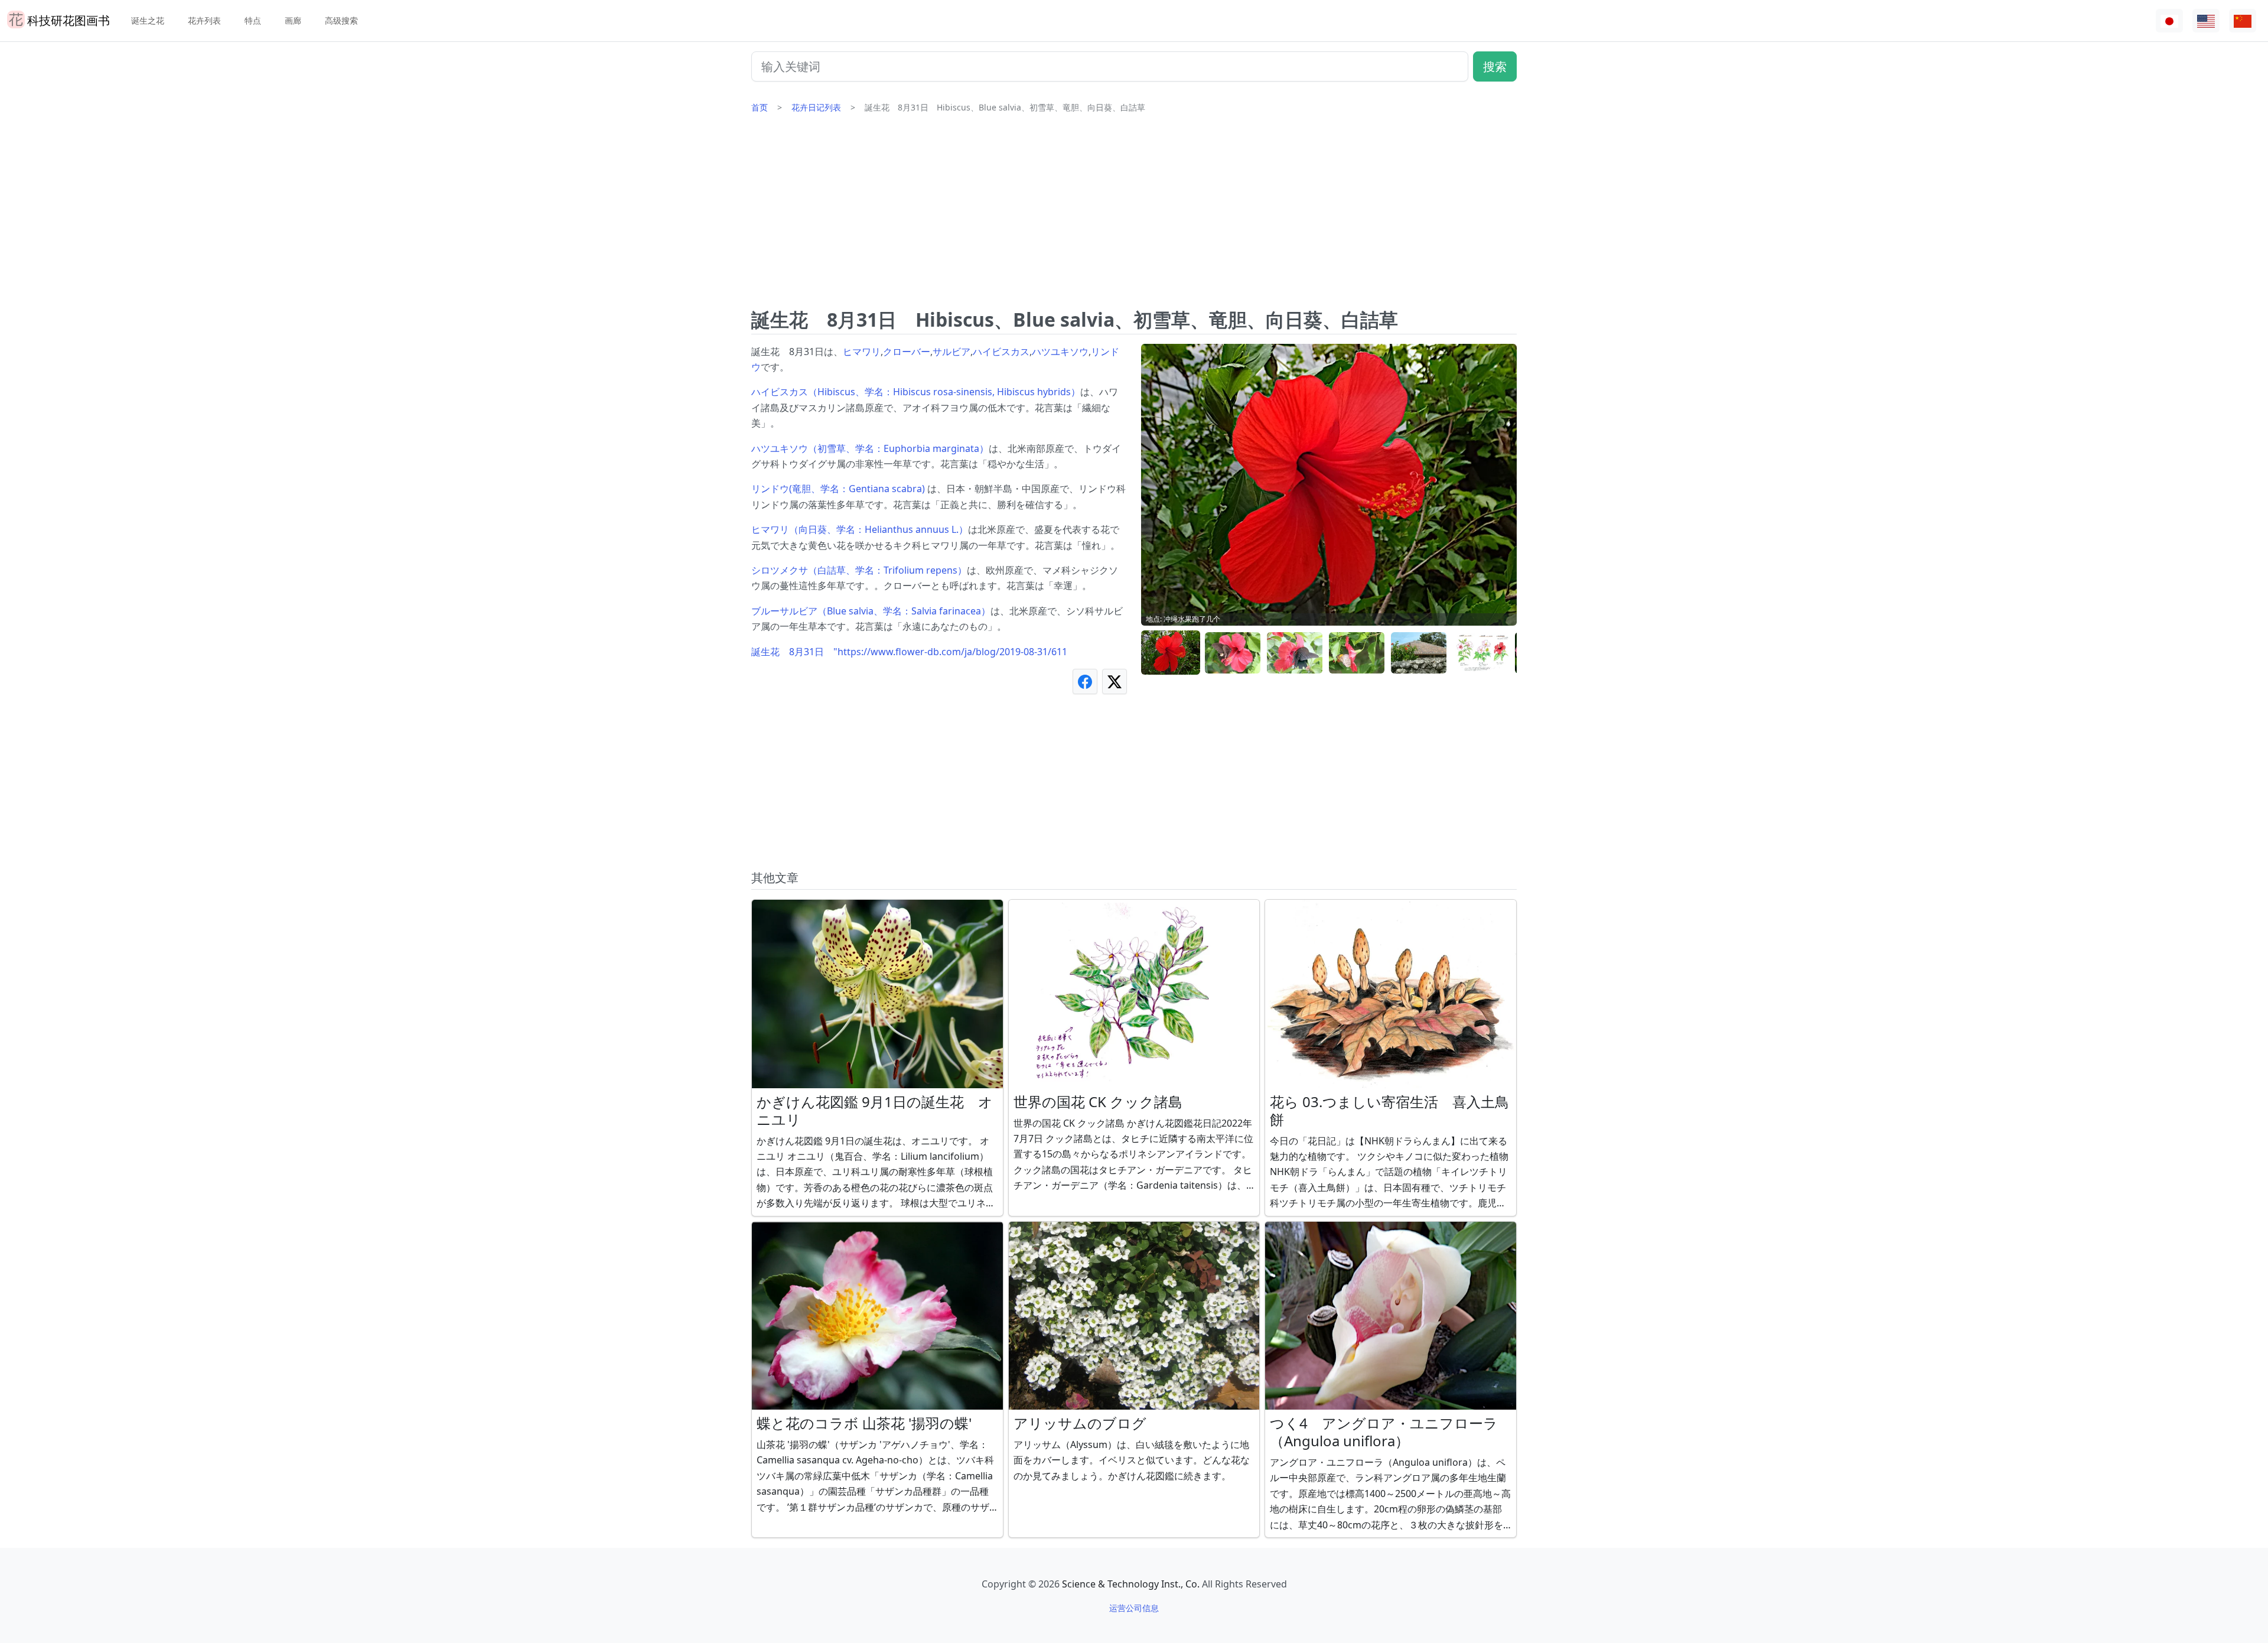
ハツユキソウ (1060, 352)
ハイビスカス (1001, 352)
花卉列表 (204, 20)
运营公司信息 (1134, 1608)
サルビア (951, 352)
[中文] (2243, 21)
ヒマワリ (862, 352)
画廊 (293, 20)
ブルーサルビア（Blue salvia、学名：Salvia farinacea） (871, 611)
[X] (1115, 681)
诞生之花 (148, 20)
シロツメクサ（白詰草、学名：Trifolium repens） (859, 570)
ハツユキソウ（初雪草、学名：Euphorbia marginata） (870, 448)
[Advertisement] (1134, 216)
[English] (2206, 21)
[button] (1171, 653)
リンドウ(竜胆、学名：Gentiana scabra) (839, 489)
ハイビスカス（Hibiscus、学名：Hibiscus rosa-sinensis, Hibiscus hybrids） (916, 392)
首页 (760, 107)
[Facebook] (1085, 681)
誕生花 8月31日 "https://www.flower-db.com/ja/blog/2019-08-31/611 (909, 652)
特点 (253, 20)
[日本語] (2169, 21)
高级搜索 (341, 20)
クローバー (907, 352)
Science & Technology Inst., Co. (1131, 1584)
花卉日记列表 (816, 107)
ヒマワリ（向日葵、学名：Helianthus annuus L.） (860, 529)
